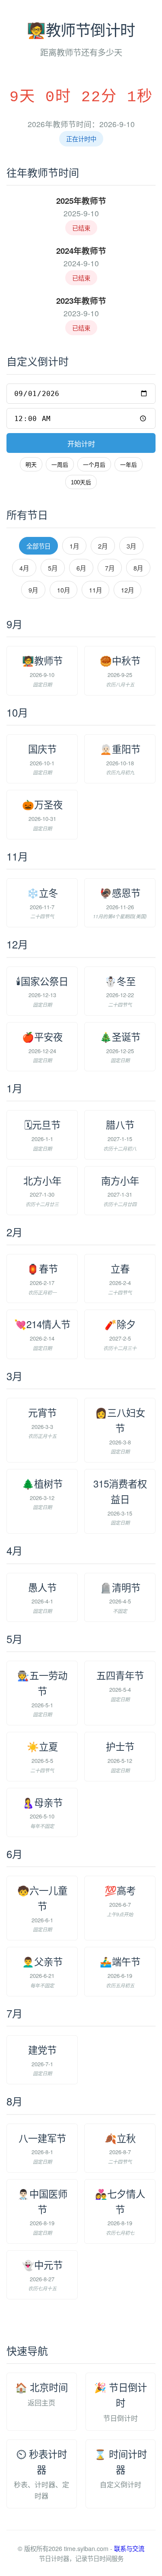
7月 (110, 568)
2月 (103, 546)
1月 (74, 546)
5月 (53, 568)
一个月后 (94, 465)
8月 (138, 568)
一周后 (60, 465)
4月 (24, 568)
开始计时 (81, 444)
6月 (81, 568)
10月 (64, 590)
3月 (131, 546)
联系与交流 (129, 2548)
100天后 (81, 482)
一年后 (129, 465)
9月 (33, 590)
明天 (31, 465)
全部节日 (38, 546)
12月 (127, 590)
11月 (95, 590)
